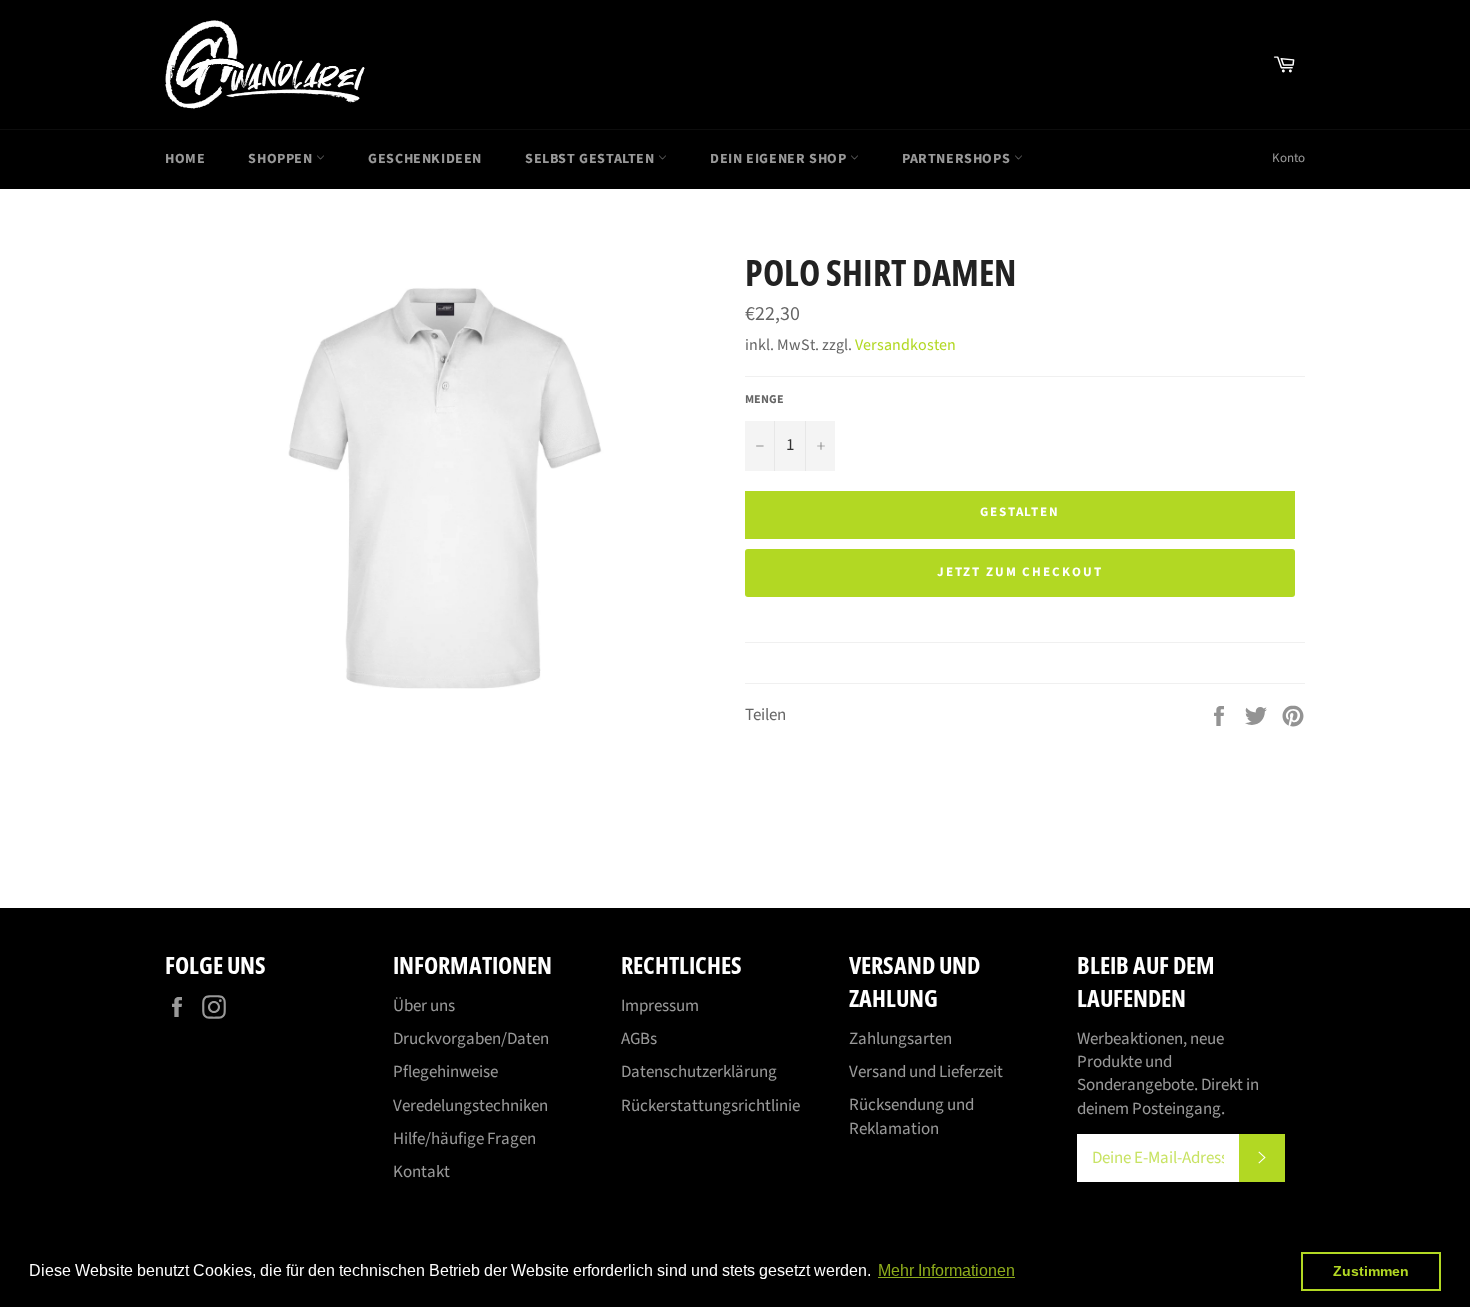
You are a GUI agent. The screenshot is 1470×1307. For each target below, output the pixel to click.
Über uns (424, 1006)
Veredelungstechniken (470, 1106)
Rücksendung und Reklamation (911, 1116)
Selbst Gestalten (591, 159)
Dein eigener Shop (780, 159)
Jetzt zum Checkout (1020, 572)
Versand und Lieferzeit (926, 1072)
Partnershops (958, 159)
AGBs (639, 1039)
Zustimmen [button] (1371, 1271)
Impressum (660, 1006)
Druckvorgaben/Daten (471, 1039)
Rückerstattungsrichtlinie (710, 1106)
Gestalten (1020, 512)
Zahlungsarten (900, 1039)
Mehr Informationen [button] (946, 1270)
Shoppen (282, 159)
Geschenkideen (425, 159)
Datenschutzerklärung (699, 1072)
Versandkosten (905, 345)
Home (185, 159)
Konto (1288, 158)
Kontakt (421, 1172)
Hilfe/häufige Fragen (464, 1139)
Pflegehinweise (445, 1072)
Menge (764, 400)
